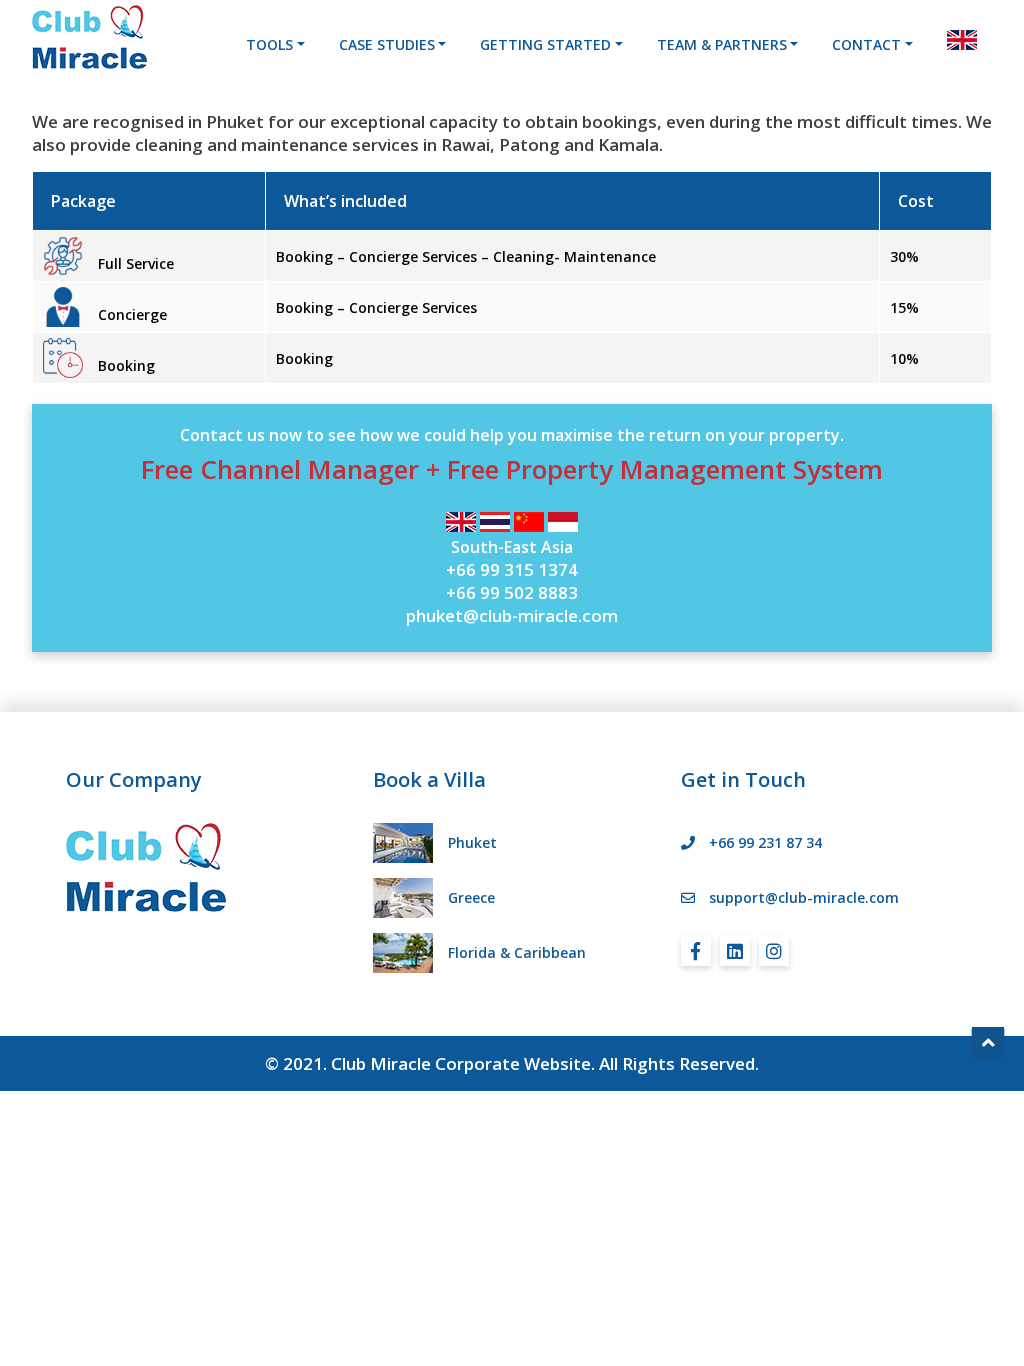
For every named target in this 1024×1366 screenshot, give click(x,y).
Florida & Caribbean (517, 952)
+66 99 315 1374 (512, 569)
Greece (471, 897)
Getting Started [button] (545, 44)
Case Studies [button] (387, 44)
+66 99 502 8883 (512, 592)
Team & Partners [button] (722, 44)
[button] (962, 40)
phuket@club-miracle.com (512, 615)
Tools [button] (269, 44)
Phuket (472, 842)
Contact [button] (866, 44)
